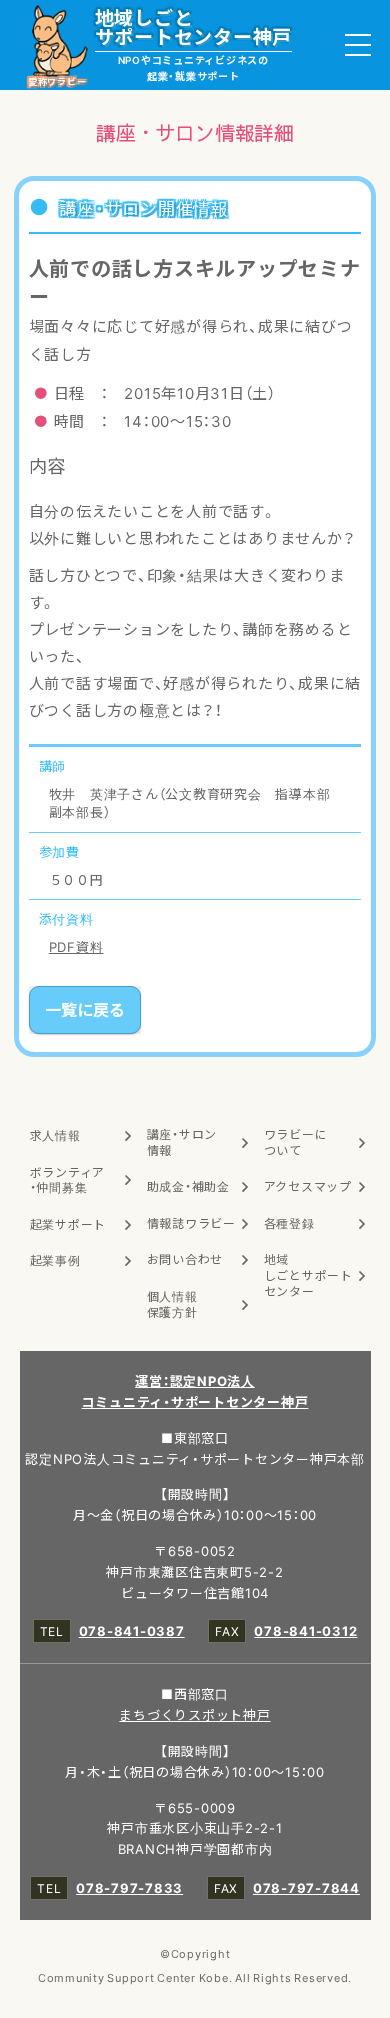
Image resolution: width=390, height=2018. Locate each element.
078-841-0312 (305, 1630)
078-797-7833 (129, 1887)
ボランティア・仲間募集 (68, 1180)
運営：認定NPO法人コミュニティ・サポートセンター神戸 (195, 1391)
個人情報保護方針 (172, 1304)
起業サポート (68, 1224)
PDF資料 (76, 946)
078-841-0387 (132, 1630)
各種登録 (289, 1223)
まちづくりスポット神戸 (194, 1714)
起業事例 (55, 1260)
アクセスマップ (308, 1186)
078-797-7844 (306, 1887)
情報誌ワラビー (191, 1223)
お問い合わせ (185, 1259)
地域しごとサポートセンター (308, 1274)
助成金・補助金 (188, 1186)
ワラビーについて (296, 1142)
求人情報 (55, 1135)
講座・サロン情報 (182, 1142)
